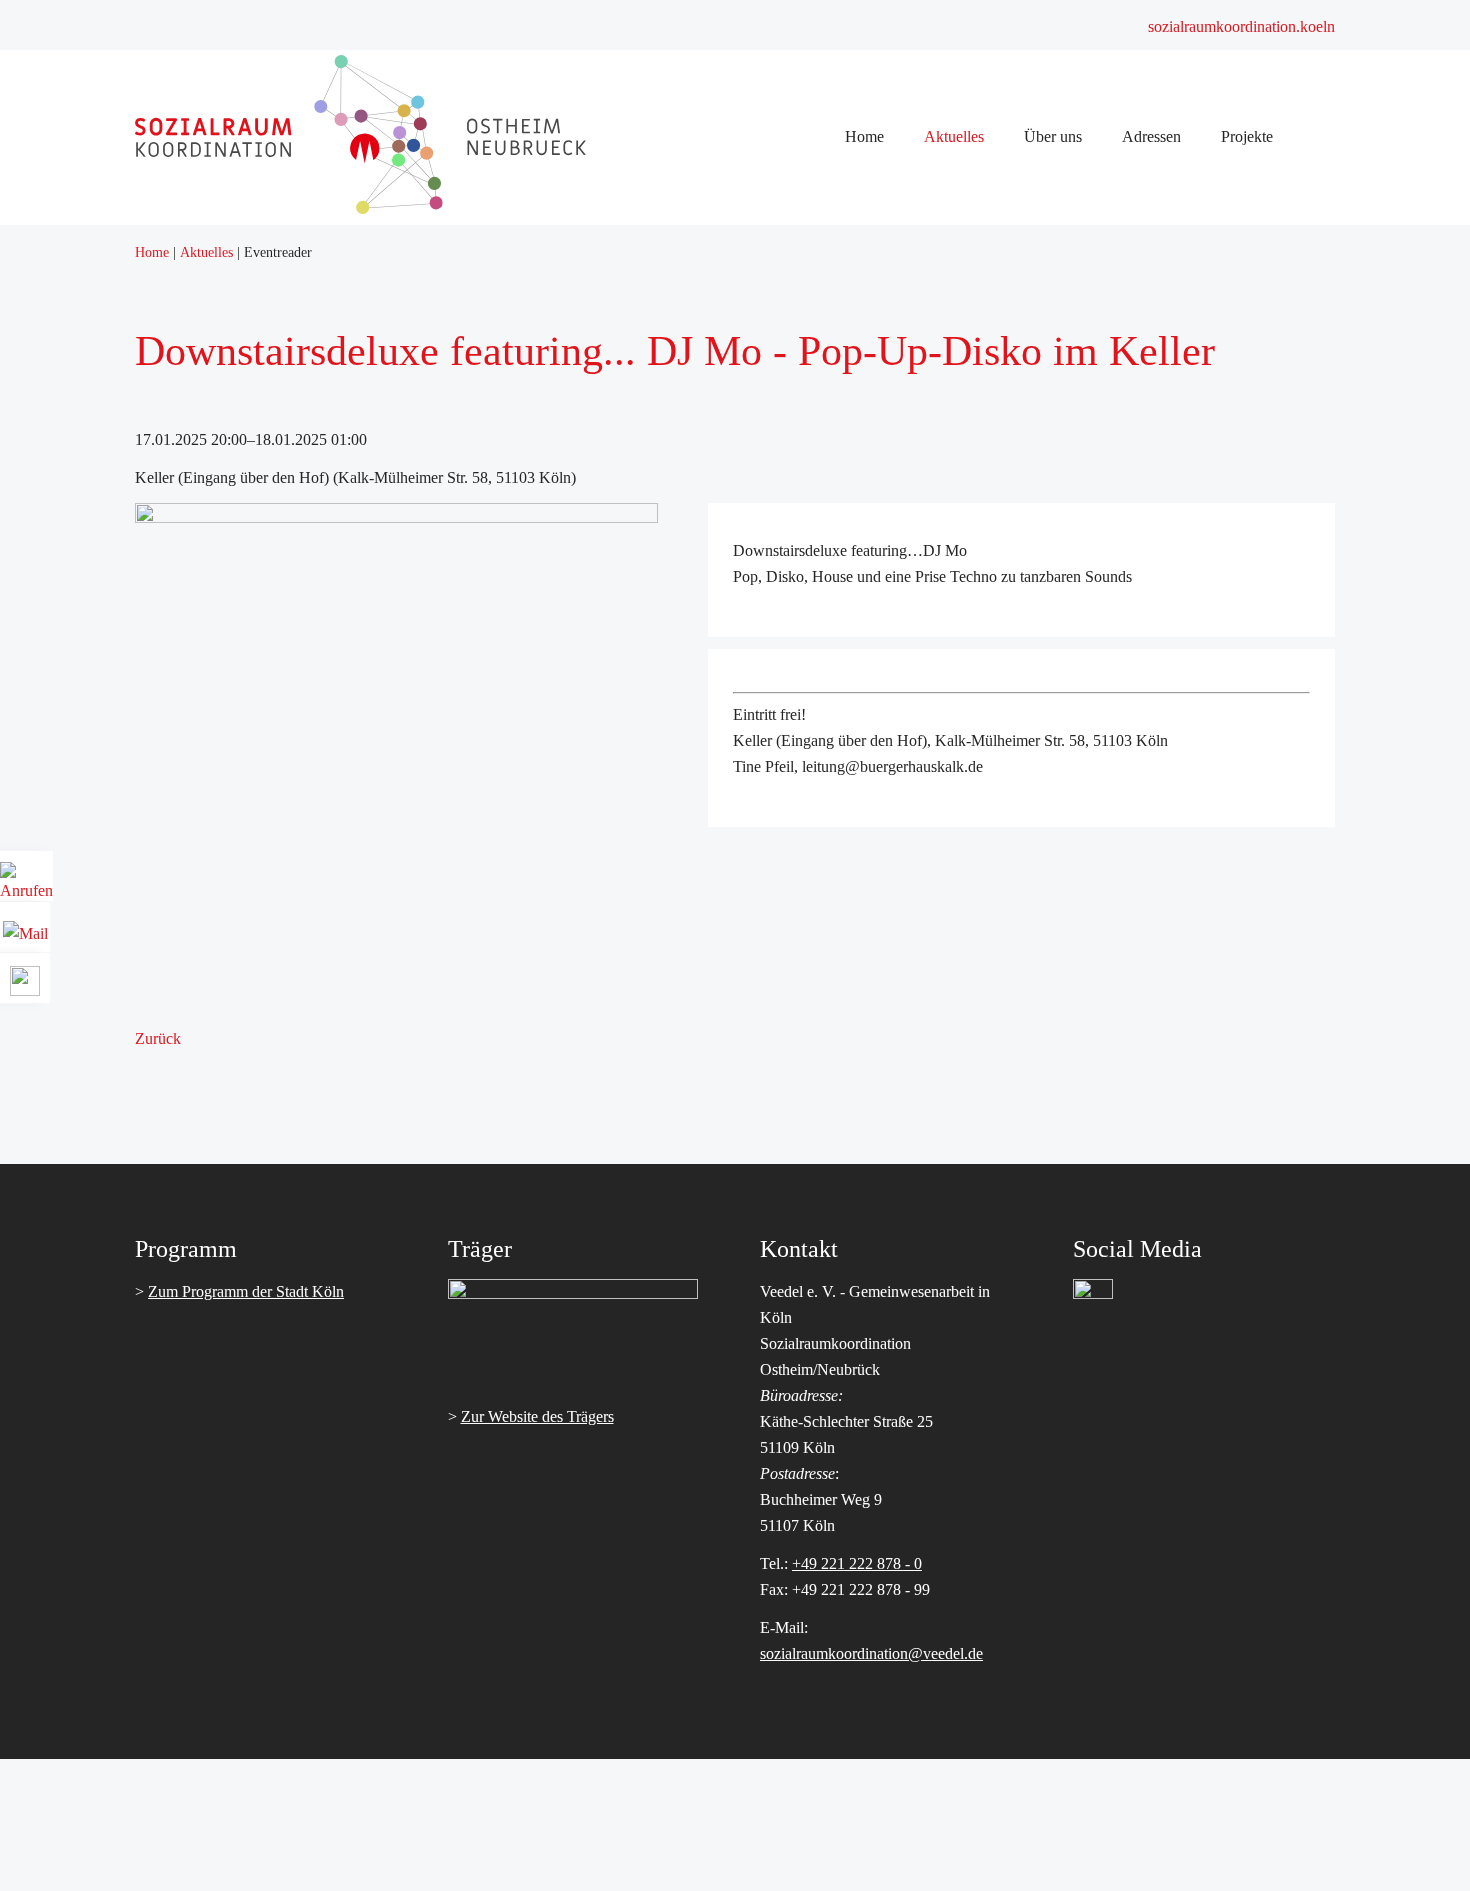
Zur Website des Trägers (537, 1416)
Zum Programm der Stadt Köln (246, 1291)
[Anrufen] (26, 883)
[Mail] (25, 926)
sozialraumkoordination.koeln (1241, 26)
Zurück (158, 1038)
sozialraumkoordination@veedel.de (871, 1653)
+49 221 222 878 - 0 (857, 1563)
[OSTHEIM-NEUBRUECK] (390, 208)
